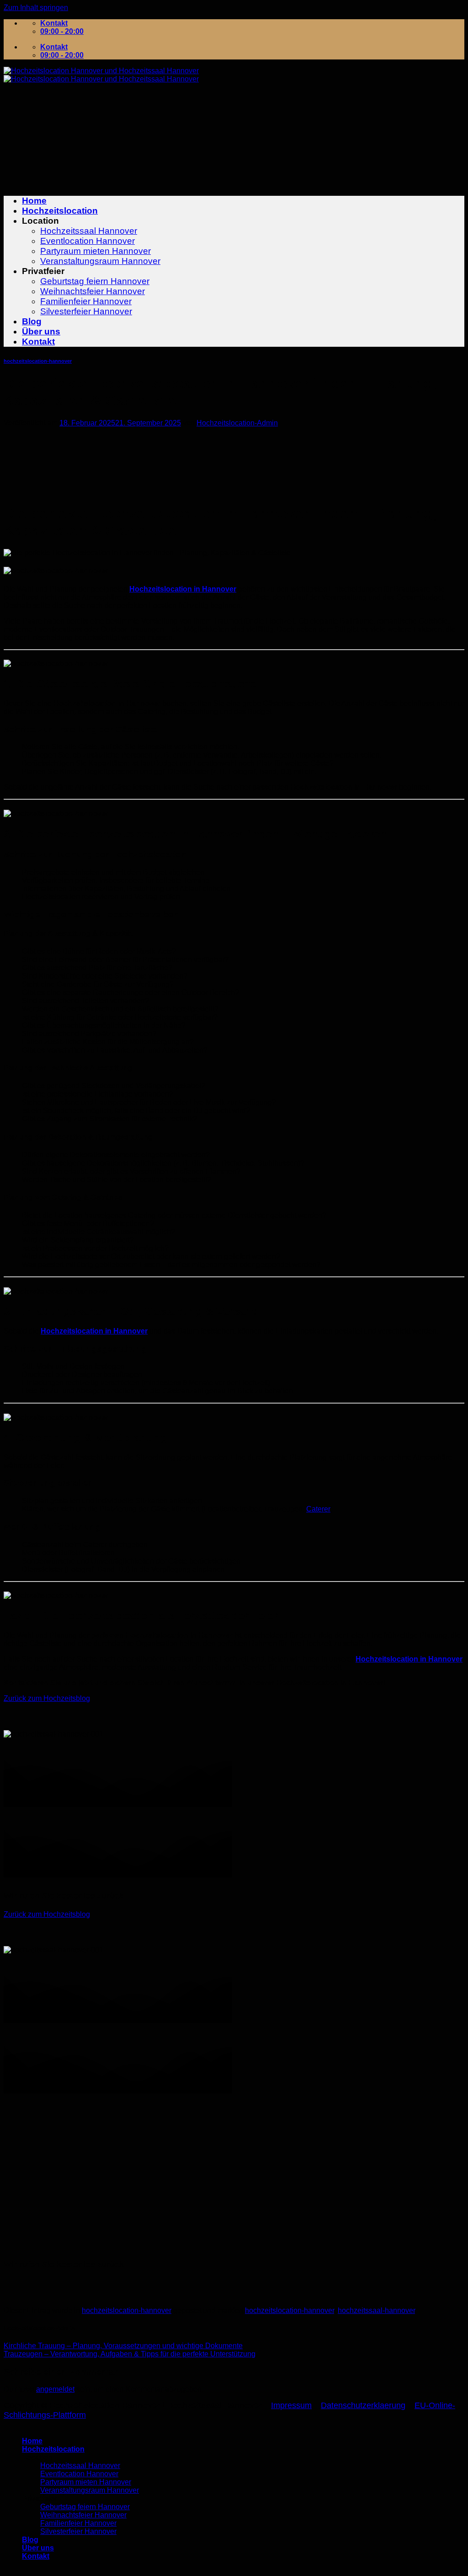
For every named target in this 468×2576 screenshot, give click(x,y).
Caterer (318, 1509)
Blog (32, 321)
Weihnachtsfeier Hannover (93, 291)
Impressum (291, 2405)
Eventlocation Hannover (88, 241)
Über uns (41, 331)
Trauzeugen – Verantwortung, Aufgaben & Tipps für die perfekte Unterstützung (130, 2354)
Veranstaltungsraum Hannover (100, 261)
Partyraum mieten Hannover (96, 251)
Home (34, 201)
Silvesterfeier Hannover (86, 311)
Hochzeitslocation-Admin (237, 423)
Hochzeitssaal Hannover (89, 231)
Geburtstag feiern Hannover (95, 281)
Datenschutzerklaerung (363, 2405)
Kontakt (38, 341)
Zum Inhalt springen (36, 8)
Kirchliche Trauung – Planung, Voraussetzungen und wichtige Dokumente (123, 2346)
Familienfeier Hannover (86, 301)
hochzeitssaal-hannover (376, 2310)
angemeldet (55, 2389)
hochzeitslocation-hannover (38, 361)
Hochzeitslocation (60, 211)
